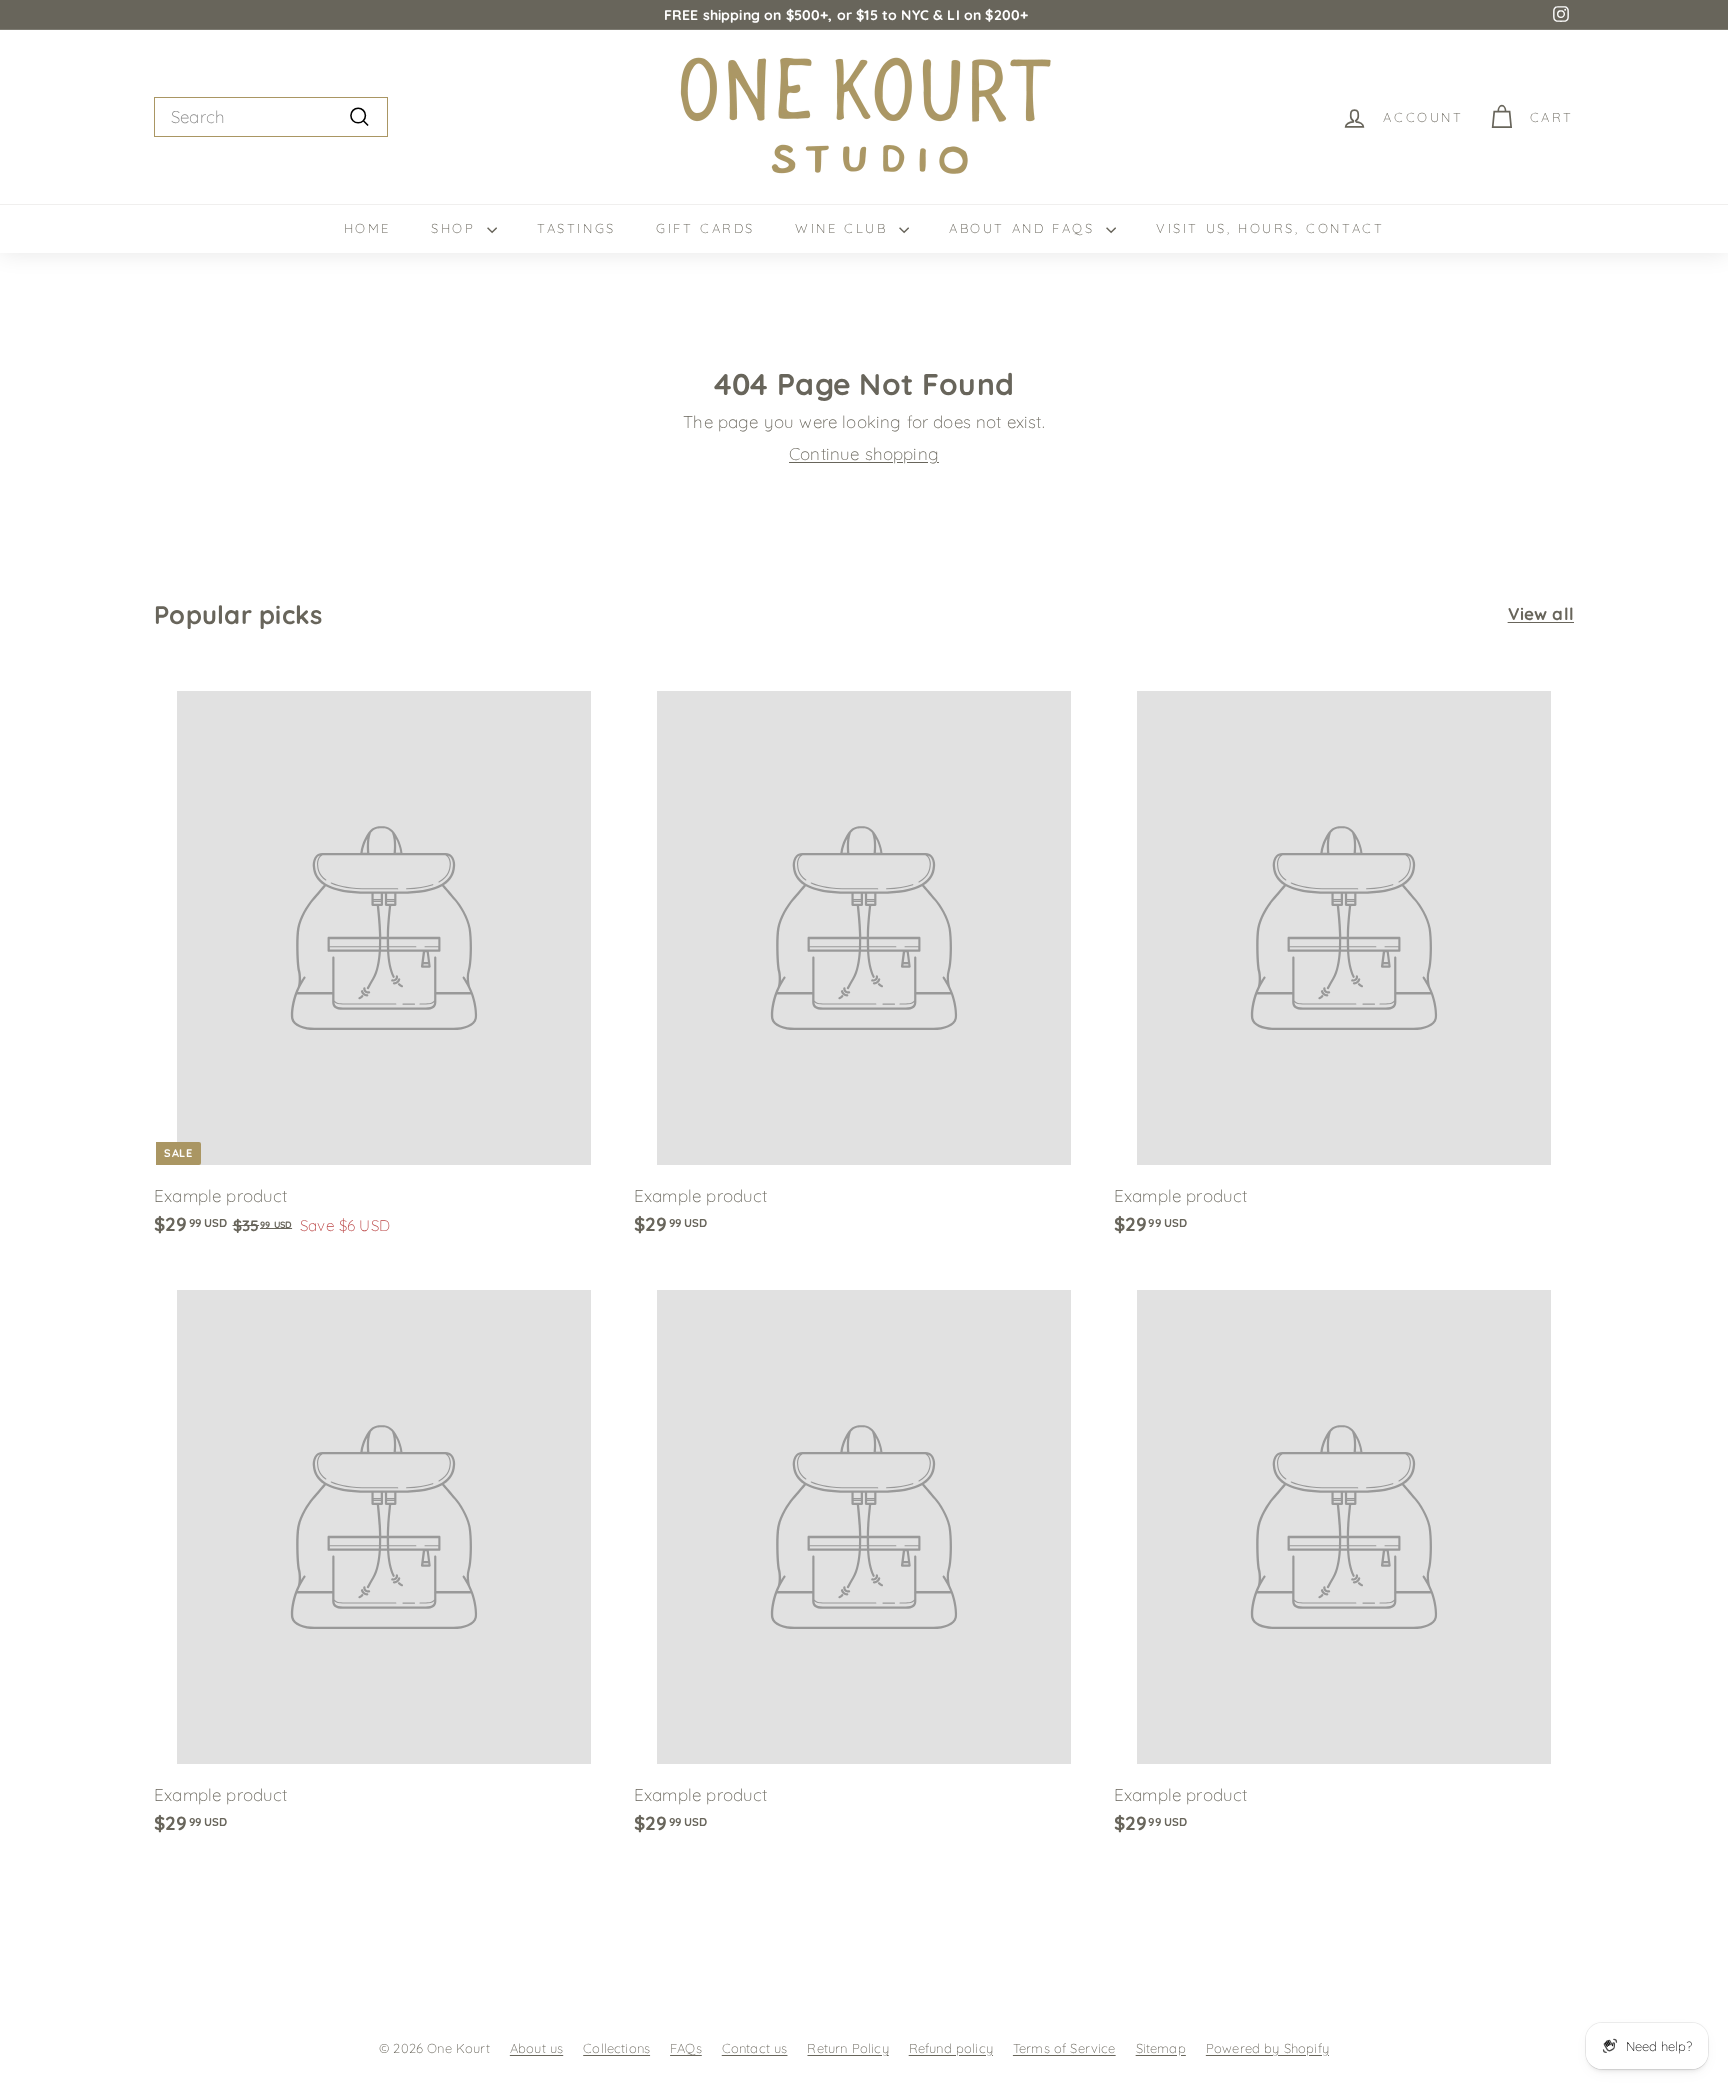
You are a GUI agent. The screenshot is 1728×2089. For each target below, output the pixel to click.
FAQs (686, 2048)
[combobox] (271, 117)
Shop (456, 228)
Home (367, 228)
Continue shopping (864, 453)
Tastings (576, 228)
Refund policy (951, 2048)
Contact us (755, 2048)
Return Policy (847, 2048)
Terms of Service (1064, 2048)
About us (536, 2048)
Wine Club (844, 228)
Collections (616, 2048)
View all (1541, 613)
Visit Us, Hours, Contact (1270, 228)
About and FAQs (1025, 228)
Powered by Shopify (1267, 2048)
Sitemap (1161, 2048)
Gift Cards (705, 228)
